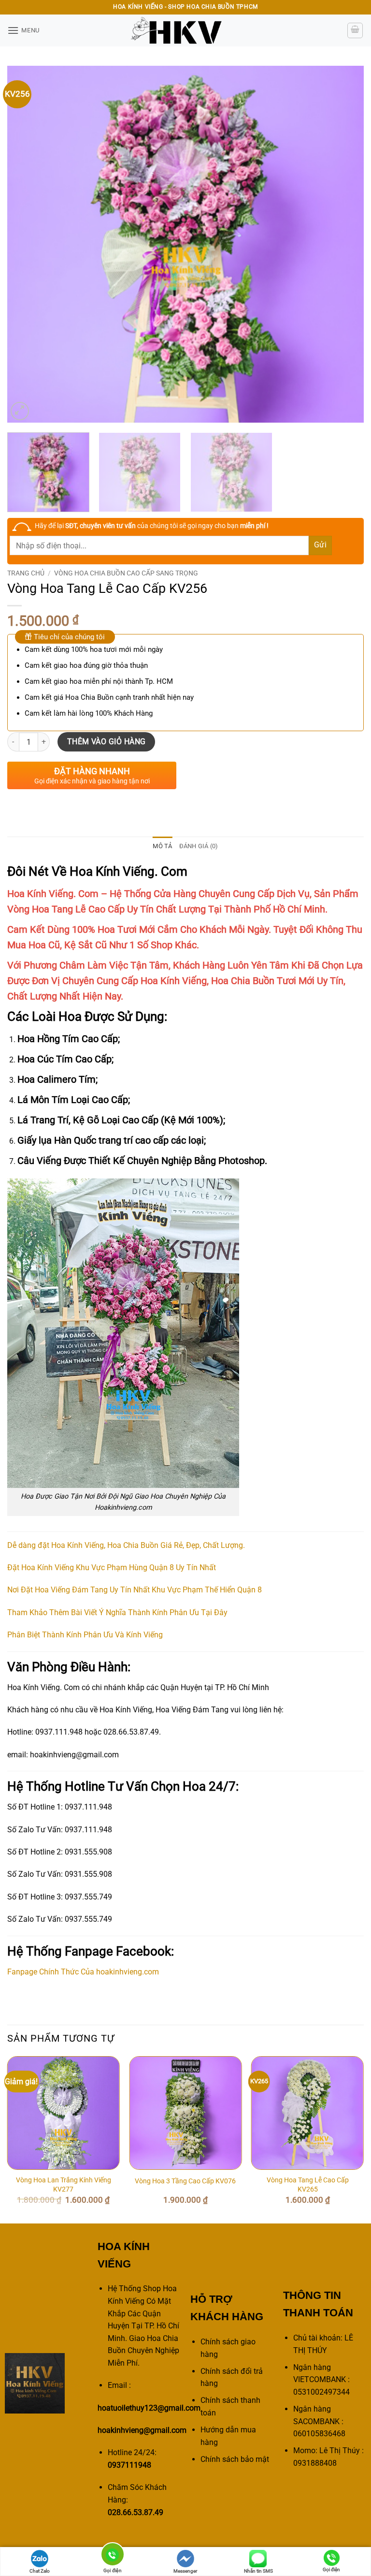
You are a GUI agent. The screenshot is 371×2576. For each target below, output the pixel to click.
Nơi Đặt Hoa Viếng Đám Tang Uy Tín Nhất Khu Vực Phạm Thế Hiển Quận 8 (135, 1590)
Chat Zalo (40, 2571)
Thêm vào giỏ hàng (107, 742)
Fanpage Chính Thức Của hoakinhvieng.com (83, 1972)
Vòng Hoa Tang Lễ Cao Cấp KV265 (308, 2185)
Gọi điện (331, 2569)
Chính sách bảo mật (235, 2459)
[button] (23, 30)
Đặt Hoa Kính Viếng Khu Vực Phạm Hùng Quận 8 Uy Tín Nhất (112, 1568)
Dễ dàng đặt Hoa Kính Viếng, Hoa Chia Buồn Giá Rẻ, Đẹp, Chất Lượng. (126, 1545)
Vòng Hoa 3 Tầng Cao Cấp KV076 (185, 2181)
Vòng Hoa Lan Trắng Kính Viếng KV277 (64, 2185)
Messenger (185, 2571)
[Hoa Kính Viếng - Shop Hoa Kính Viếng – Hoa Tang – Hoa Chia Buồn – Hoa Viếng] (185, 30)
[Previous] (27, 244)
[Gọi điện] (113, 2556)
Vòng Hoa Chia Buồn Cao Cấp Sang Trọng (126, 573)
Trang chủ (26, 573)
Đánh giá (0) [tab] (199, 846)
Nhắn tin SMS (258, 2571)
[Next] (344, 244)
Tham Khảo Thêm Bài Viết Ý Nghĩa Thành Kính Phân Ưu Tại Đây (117, 1612)
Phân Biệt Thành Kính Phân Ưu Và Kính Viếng (85, 1635)
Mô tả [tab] (162, 846)
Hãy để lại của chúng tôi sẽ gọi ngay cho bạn (152, 526)
